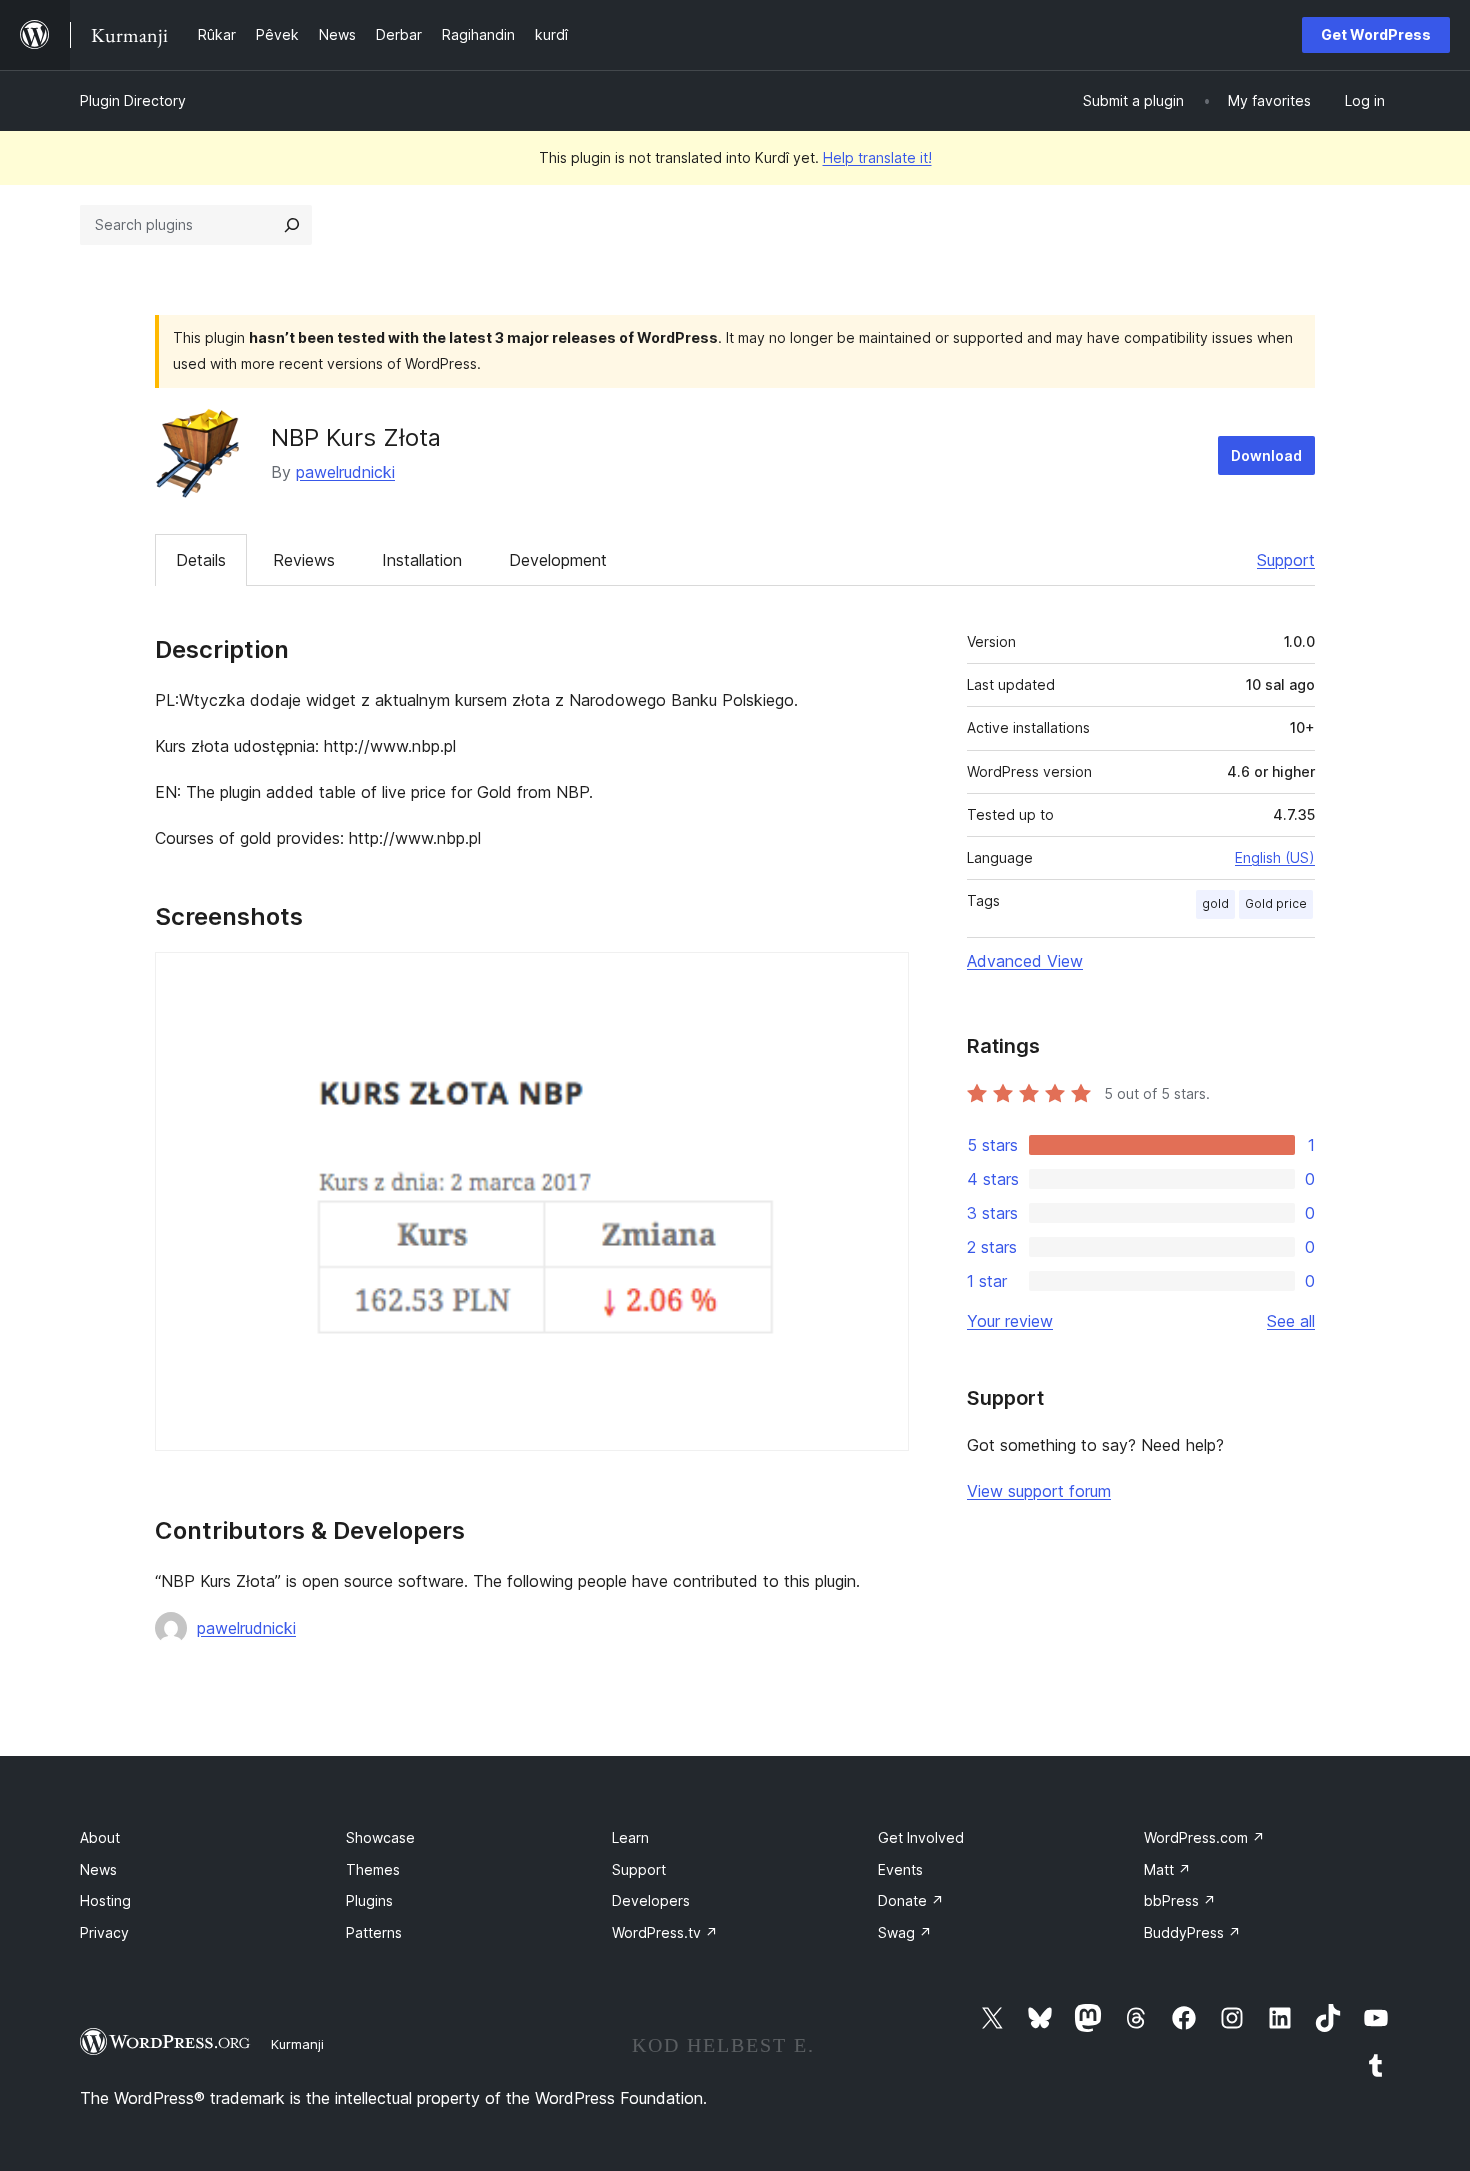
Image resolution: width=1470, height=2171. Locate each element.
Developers (651, 1900)
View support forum (1039, 1491)
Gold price (1276, 903)
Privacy (104, 1932)
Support (1286, 560)
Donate (911, 1900)
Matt (1167, 1869)
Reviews (304, 560)
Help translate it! (877, 157)
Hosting (105, 1900)
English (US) (1275, 857)
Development (558, 560)
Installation (422, 560)
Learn (630, 1837)
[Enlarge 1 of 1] (882, 979)
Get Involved (921, 1837)
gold (1215, 903)
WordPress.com (1204, 1837)
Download (1266, 455)
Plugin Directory (133, 100)
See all (1291, 1321)
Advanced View (1025, 961)
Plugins (369, 1900)
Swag (905, 1932)
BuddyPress (1192, 1932)
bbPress (1180, 1900)
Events (900, 1869)
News (98, 1869)
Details (201, 560)
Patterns (374, 1932)
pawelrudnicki (345, 472)
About (100, 1837)
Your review (1010, 1321)
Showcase (380, 1837)
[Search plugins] (292, 225)
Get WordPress (1376, 34)
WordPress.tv (665, 1932)
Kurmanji (297, 2044)
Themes (373, 1869)
